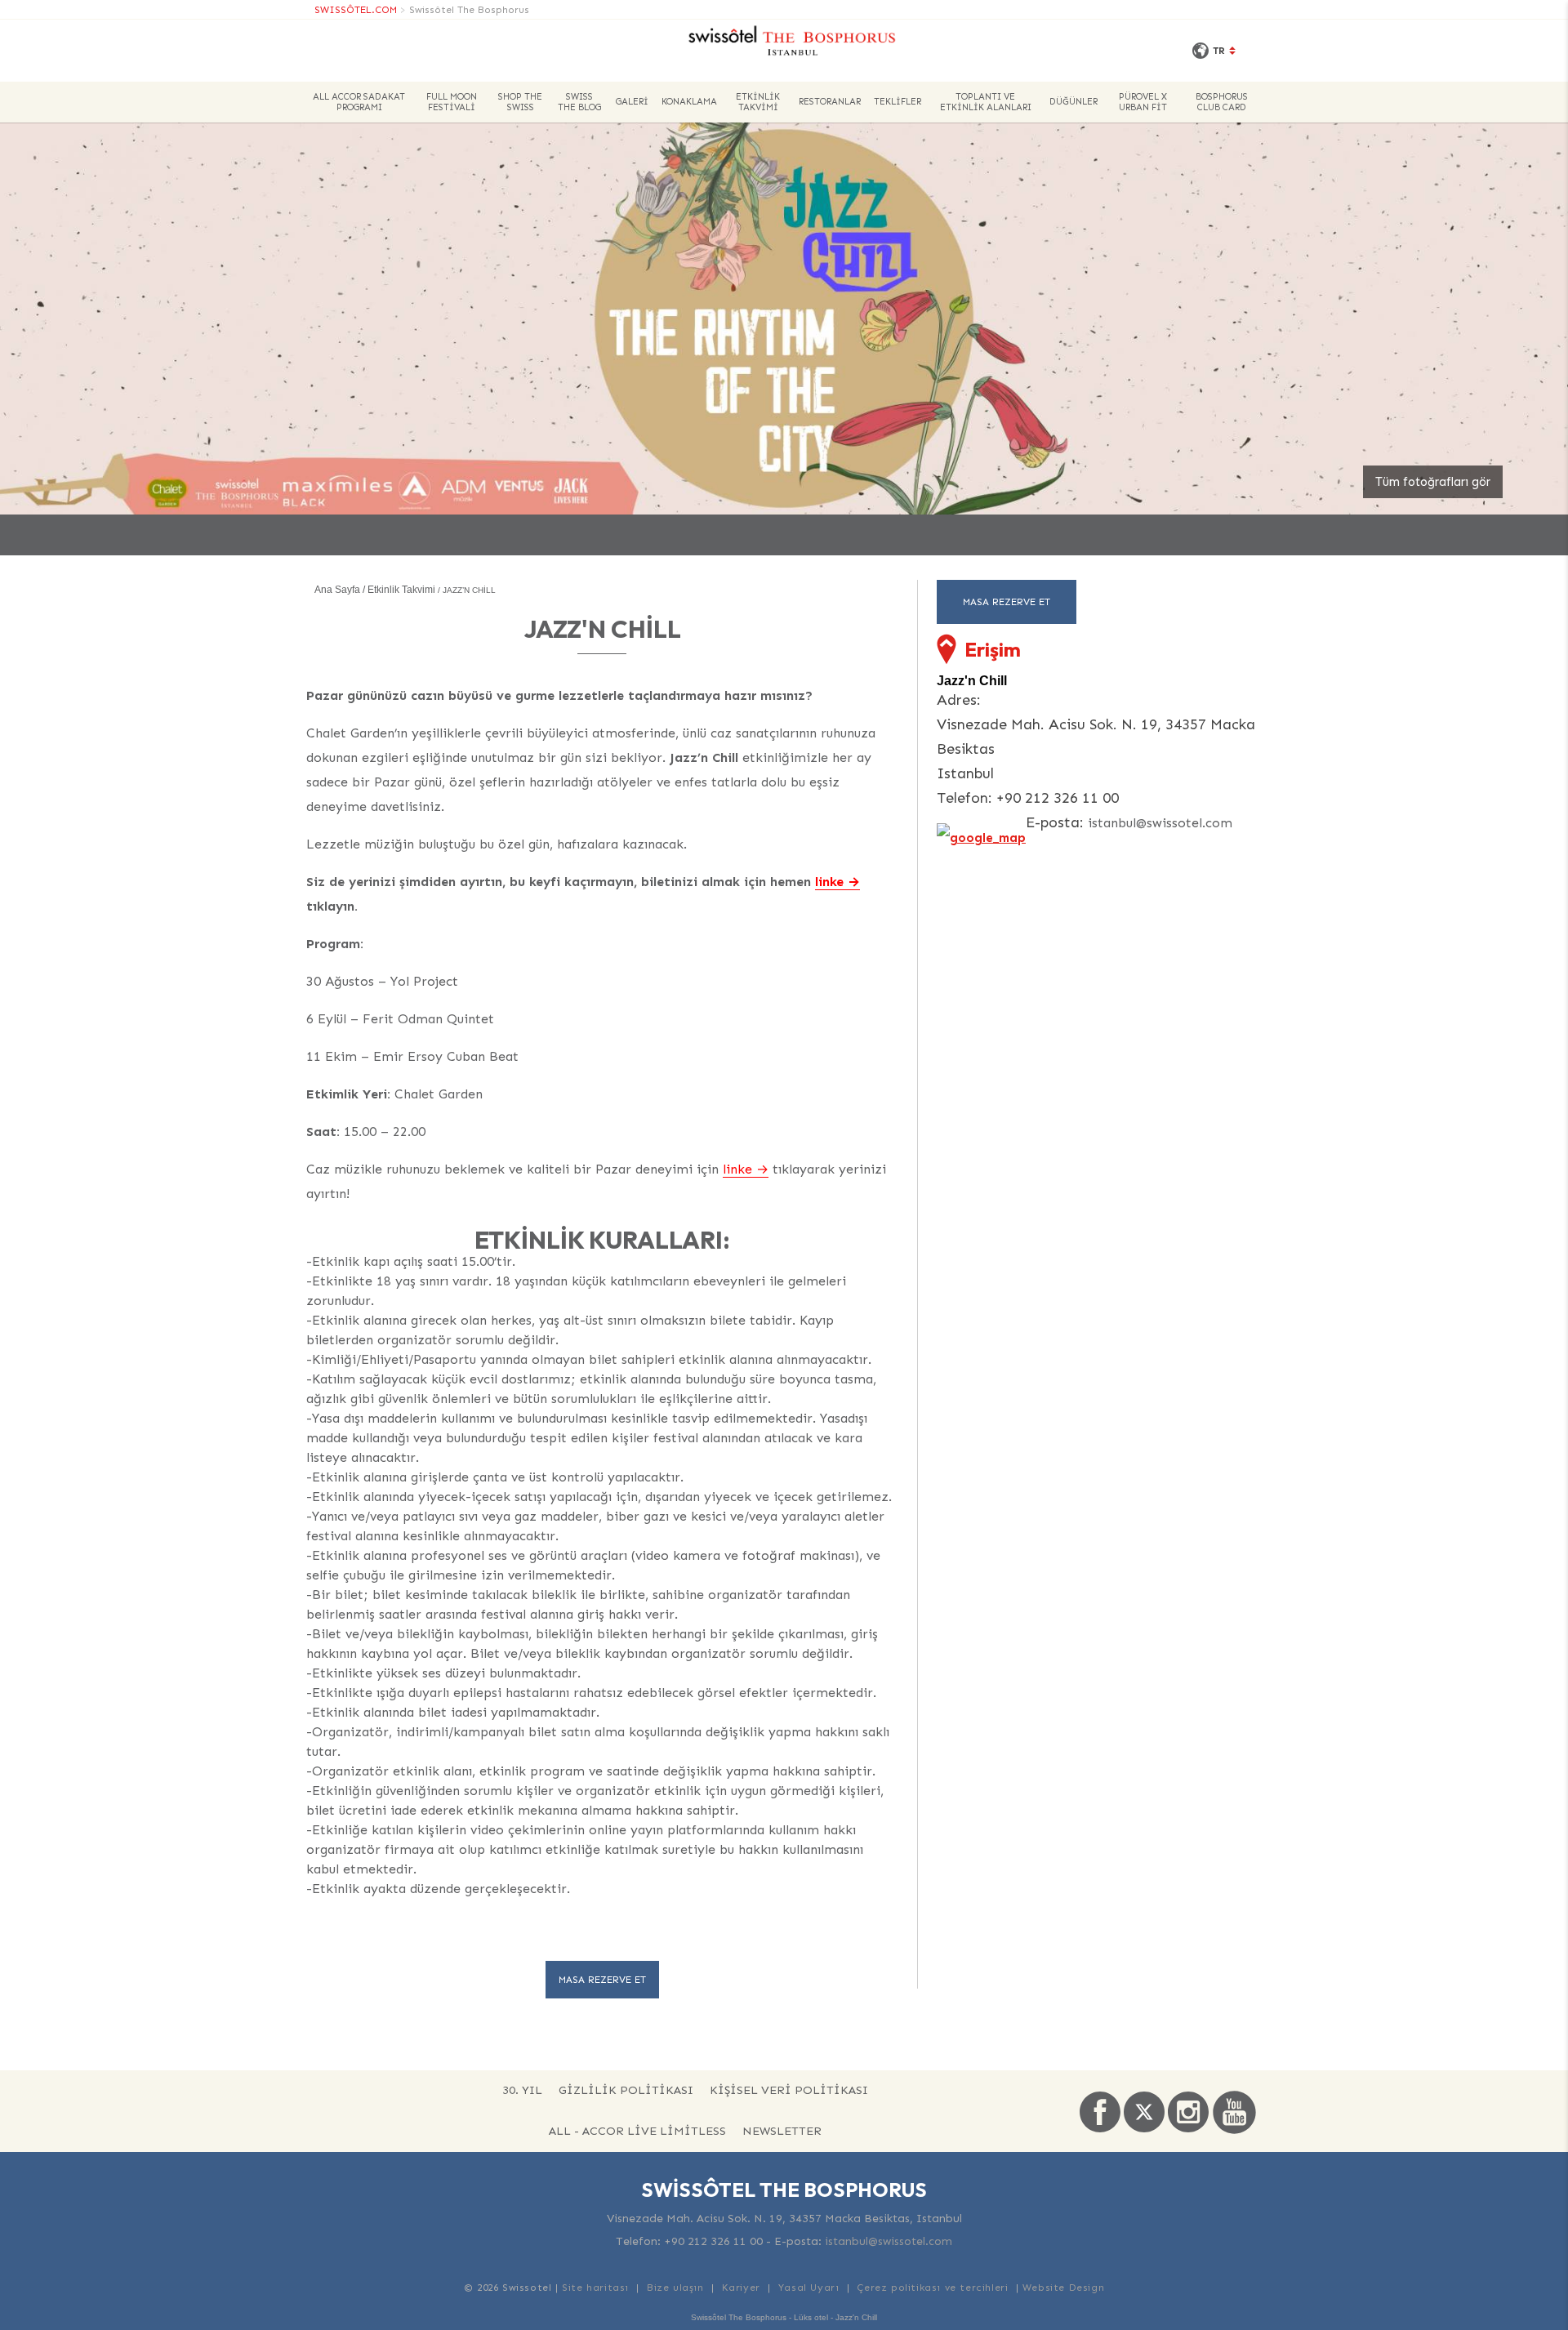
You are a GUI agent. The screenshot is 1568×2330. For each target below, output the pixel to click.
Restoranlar (830, 102)
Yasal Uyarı (809, 2288)
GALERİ (632, 102)
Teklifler (898, 102)
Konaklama (689, 102)
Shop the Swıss (520, 102)
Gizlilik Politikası (626, 2090)
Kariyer (741, 2288)
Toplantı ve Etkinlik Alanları (986, 102)
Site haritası (595, 2288)
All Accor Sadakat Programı (359, 102)
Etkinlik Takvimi (758, 102)
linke (829, 882)
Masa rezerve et (602, 1980)
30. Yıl (522, 2090)
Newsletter (782, 2131)
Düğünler (1074, 102)
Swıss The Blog (579, 102)
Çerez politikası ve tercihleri (932, 2288)
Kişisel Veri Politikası (789, 2090)
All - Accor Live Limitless (637, 2131)
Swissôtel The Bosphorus (469, 10)
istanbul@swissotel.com (1160, 823)
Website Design (1063, 2288)
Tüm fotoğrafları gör (1433, 482)
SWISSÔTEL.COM (356, 10)
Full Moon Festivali (452, 102)
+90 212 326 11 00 (713, 2241)
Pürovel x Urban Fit (1143, 102)
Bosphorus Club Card (1222, 102)
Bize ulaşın (675, 2288)
